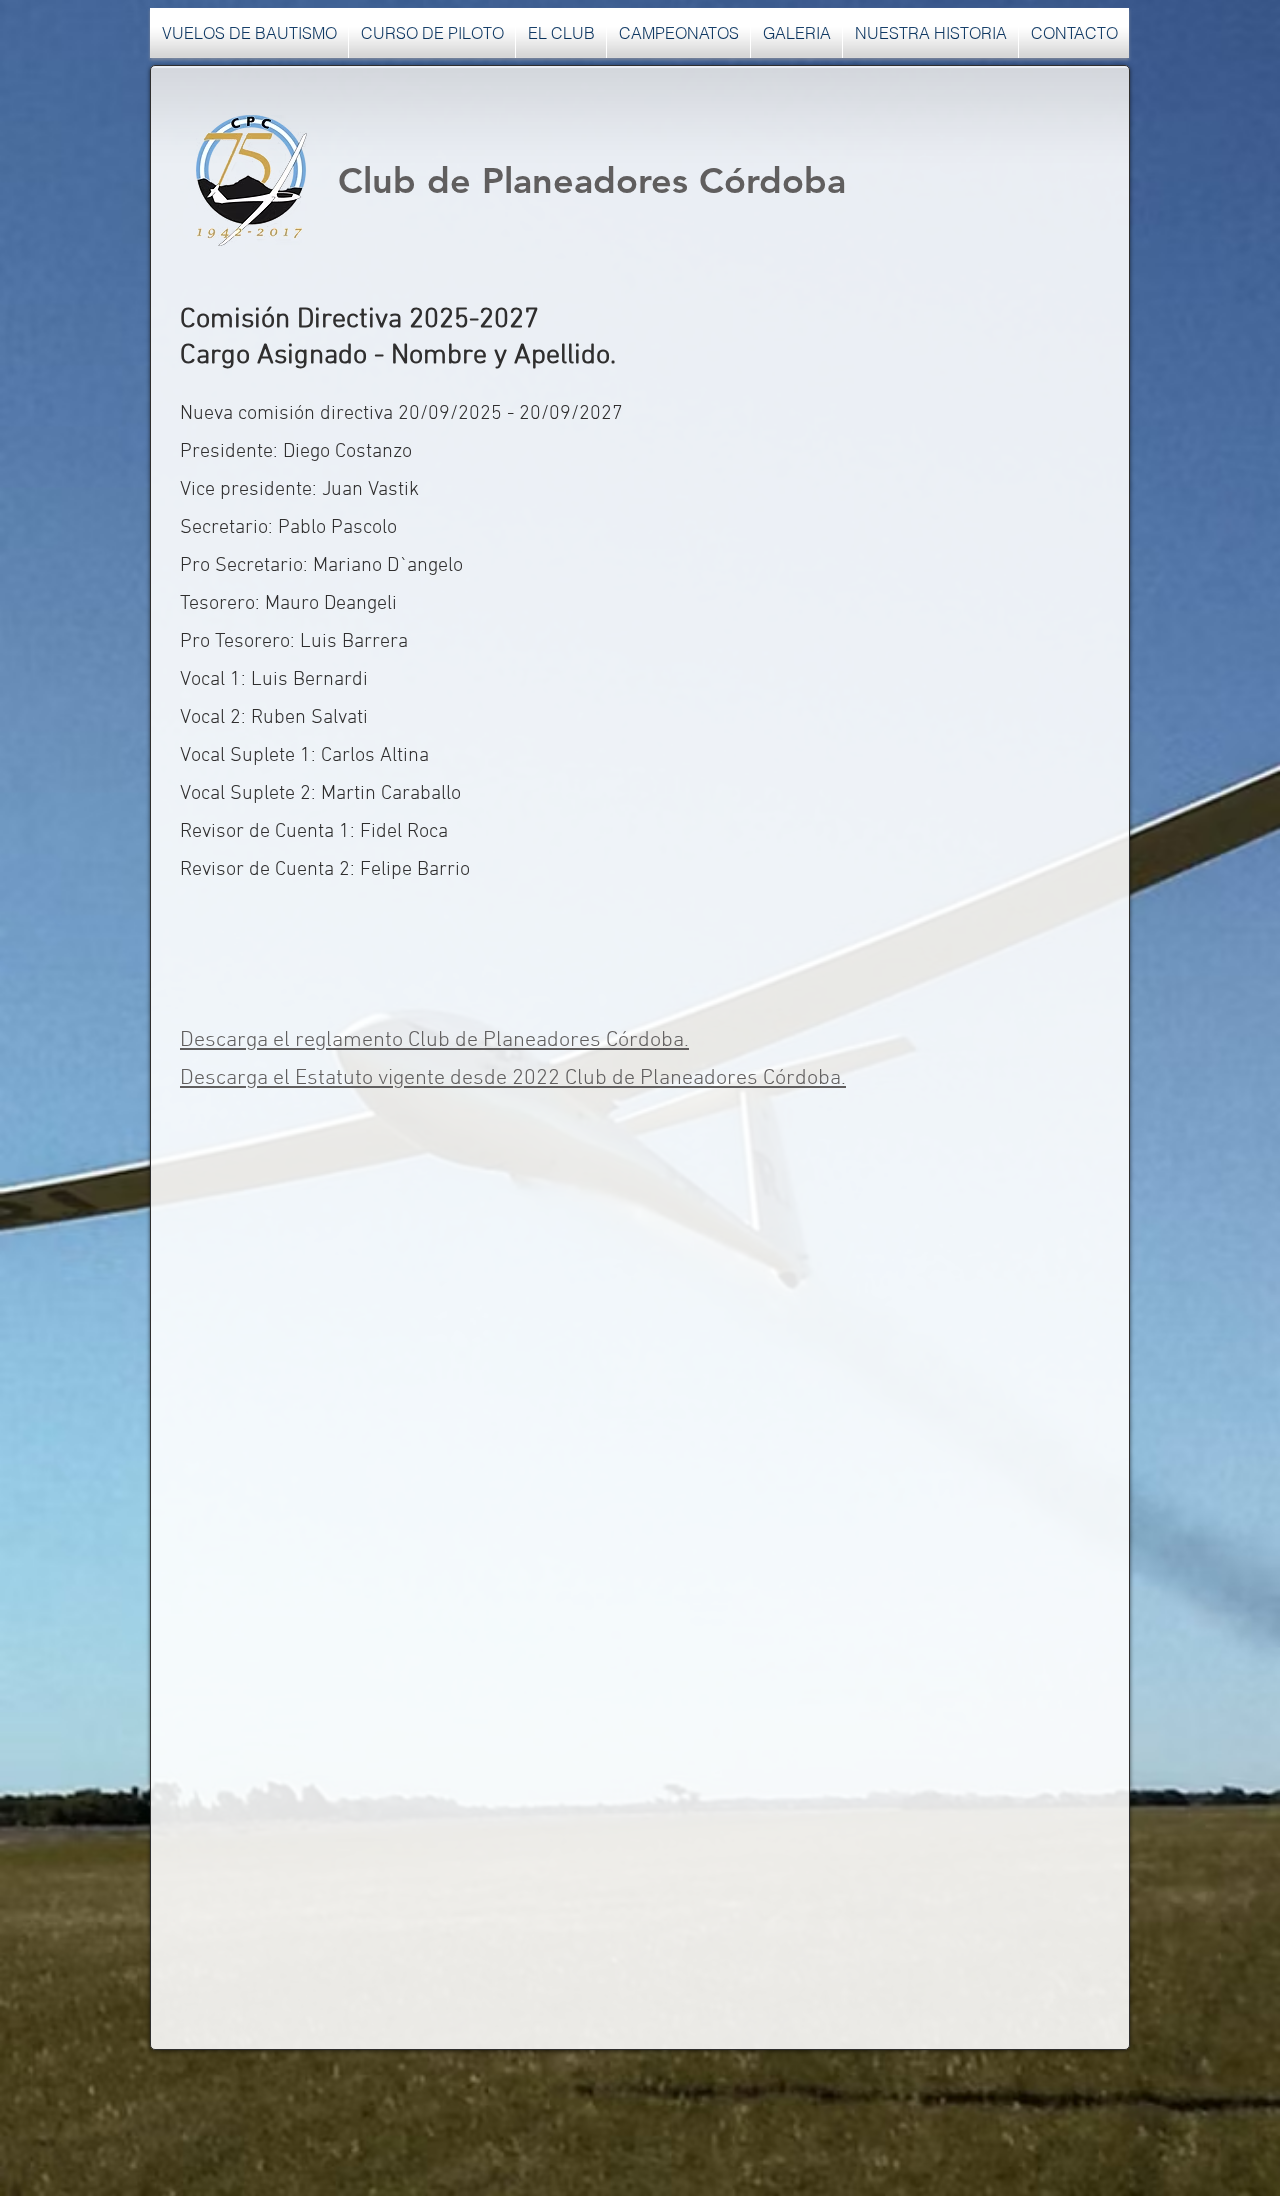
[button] (561, 33)
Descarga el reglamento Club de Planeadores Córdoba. (434, 1040)
